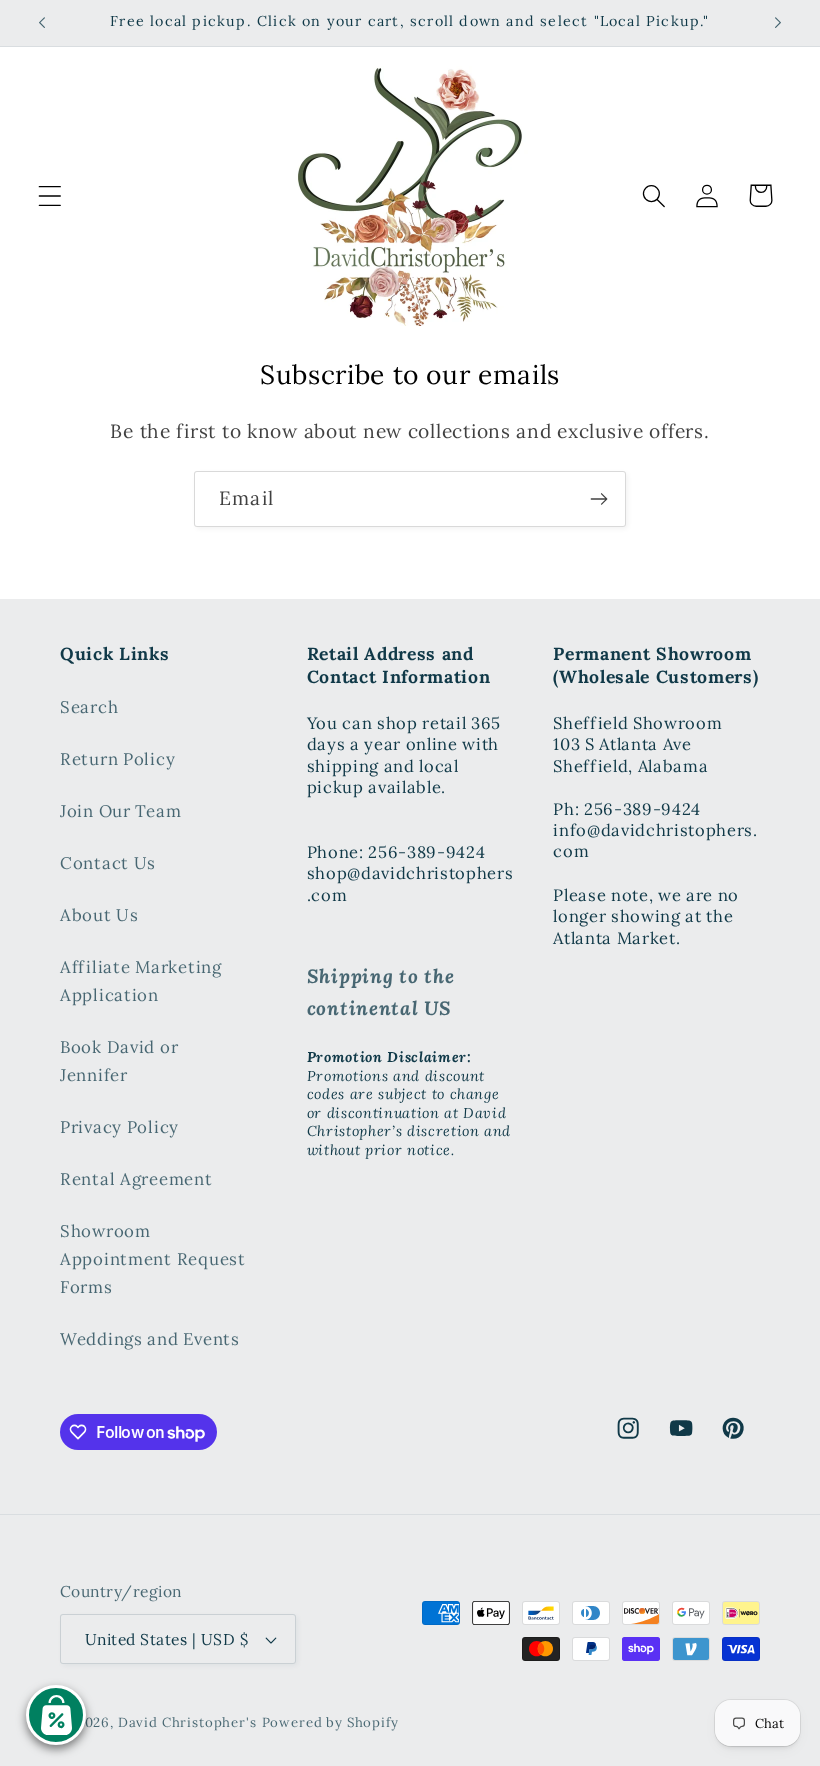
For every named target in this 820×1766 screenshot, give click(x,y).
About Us (99, 915)
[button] (50, 195)
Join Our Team (120, 811)
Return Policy (117, 759)
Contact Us (108, 863)
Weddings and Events (150, 1339)
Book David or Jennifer (119, 1061)
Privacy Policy (119, 1127)
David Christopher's (187, 1722)
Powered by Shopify (330, 1722)
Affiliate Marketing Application (141, 981)
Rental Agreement (136, 1179)
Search (89, 707)
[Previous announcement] (42, 23)
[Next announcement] (778, 23)
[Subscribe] (598, 499)
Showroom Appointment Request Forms (153, 1259)
